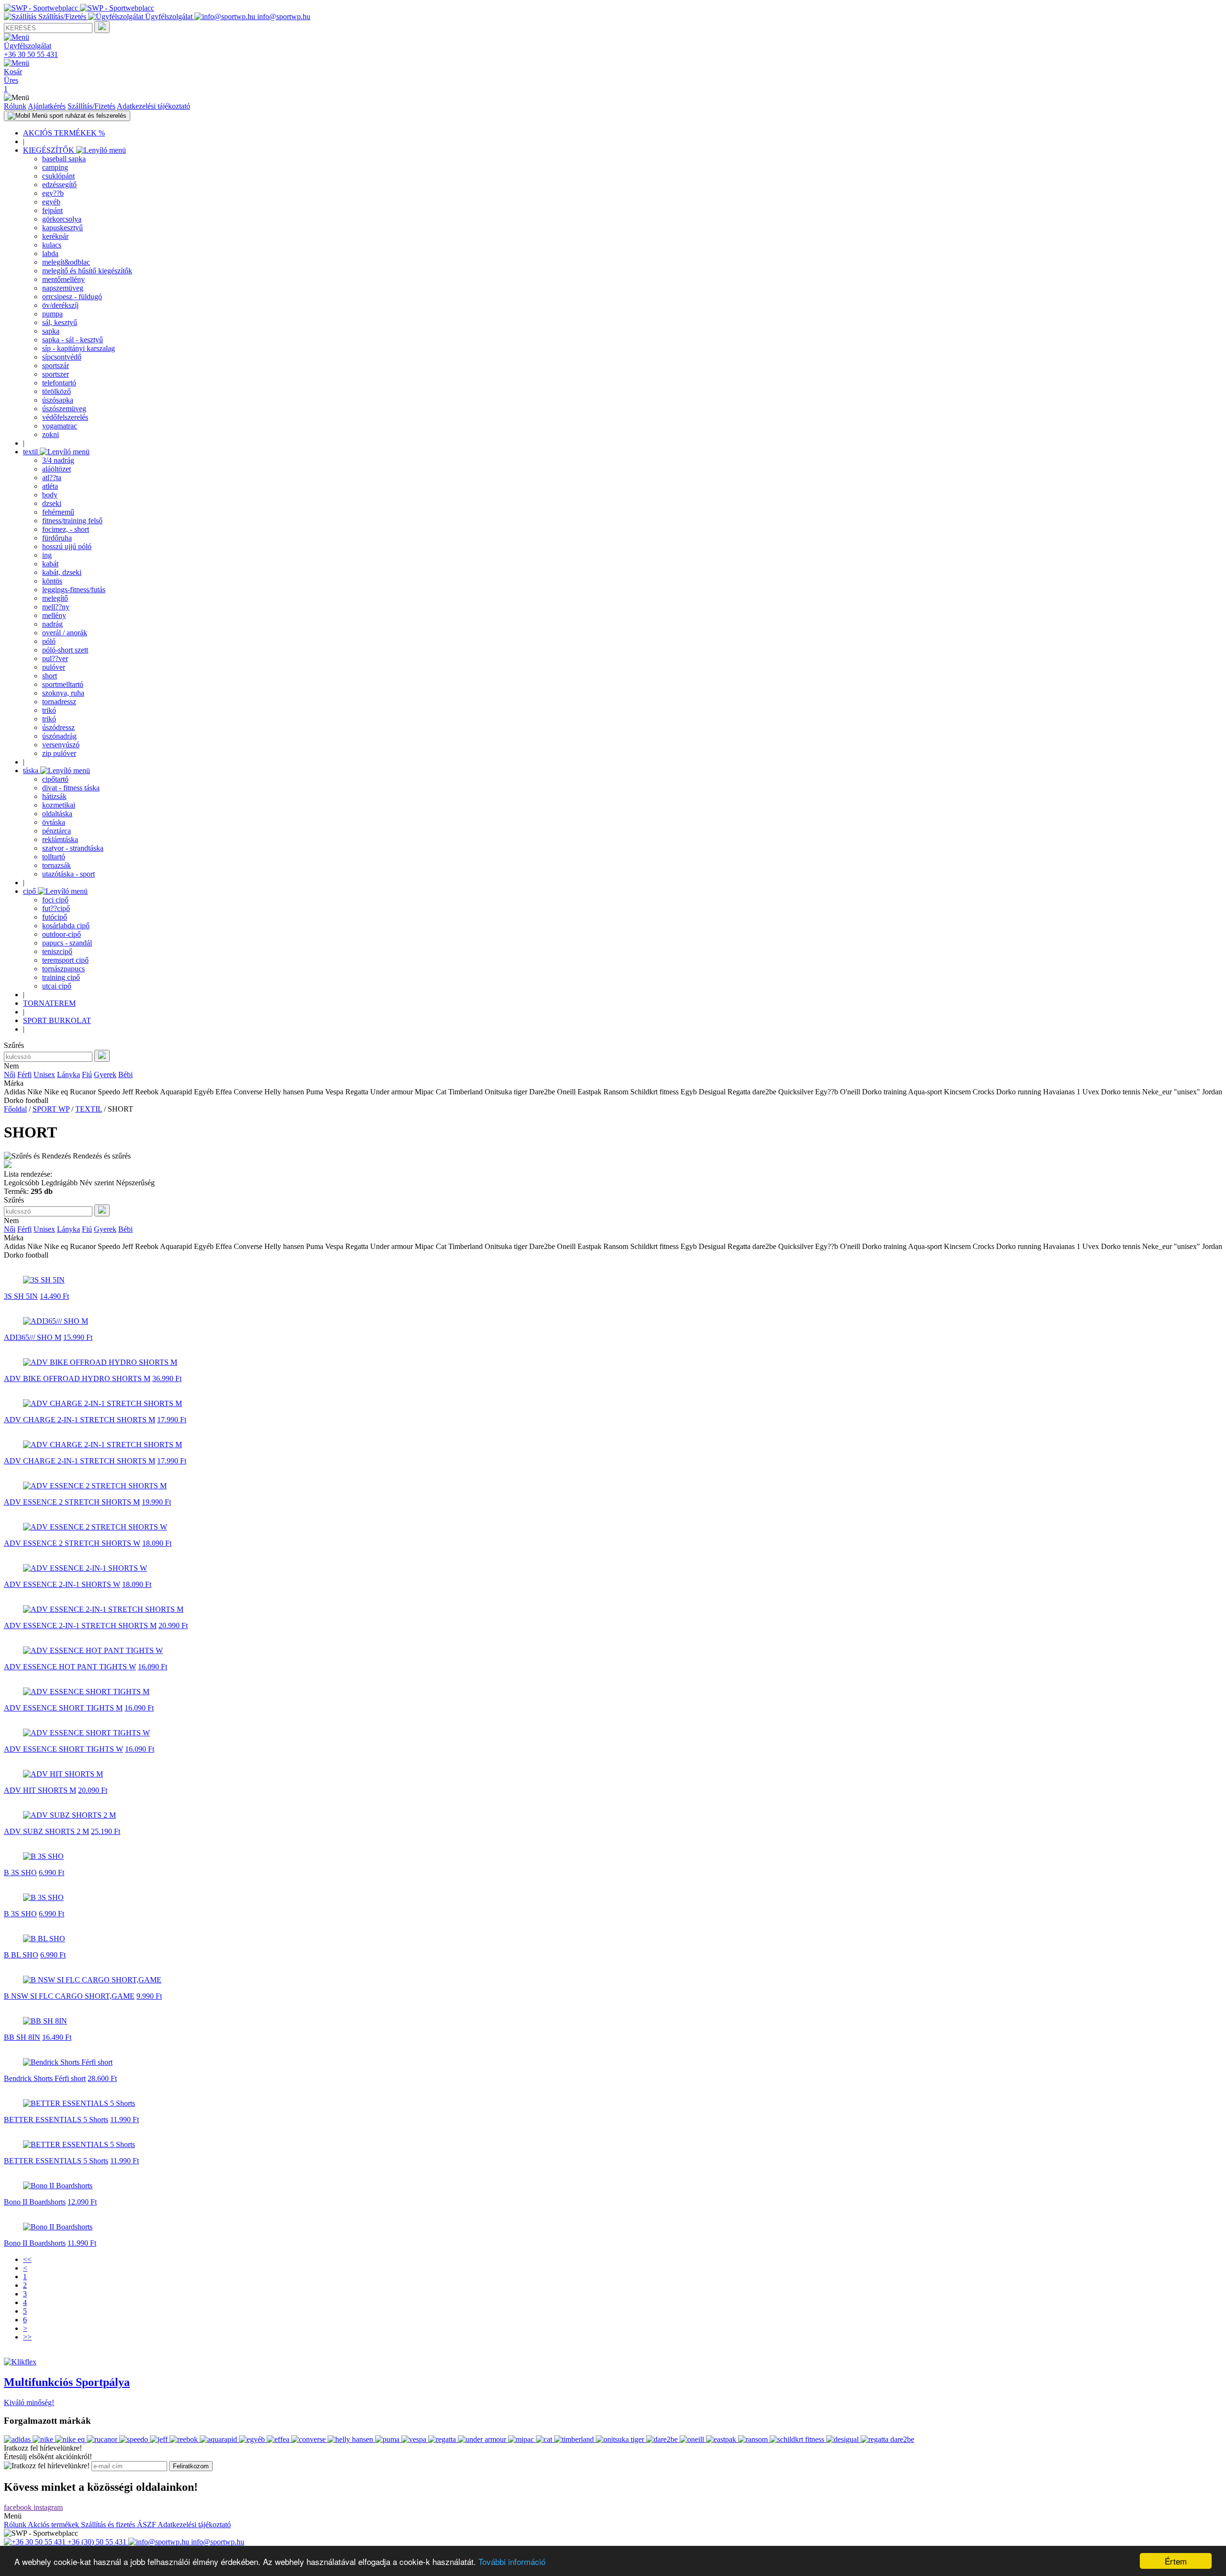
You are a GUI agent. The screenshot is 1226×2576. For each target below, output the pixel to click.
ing (47, 555)
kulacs (52, 245)
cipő (30, 891)
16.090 (153, 1667)
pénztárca (57, 831)
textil (31, 452)
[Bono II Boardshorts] (58, 2186)
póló (49, 641)
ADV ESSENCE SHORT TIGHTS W (63, 1749)
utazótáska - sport (68, 874)
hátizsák (54, 796)
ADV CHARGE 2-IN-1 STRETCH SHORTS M (79, 1420)
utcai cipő (57, 986)
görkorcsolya (62, 219)
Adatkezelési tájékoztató (153, 106)
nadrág (52, 624)
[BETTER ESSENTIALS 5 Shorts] (79, 2103)
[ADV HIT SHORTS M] (63, 1774)
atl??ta (52, 478)
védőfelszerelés (65, 417)
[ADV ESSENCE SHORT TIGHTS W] (86, 1733)
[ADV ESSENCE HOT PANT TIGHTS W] (93, 1650)
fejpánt (52, 210)
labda (50, 253)
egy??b (53, 193)
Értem (1176, 2561)
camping (55, 167)
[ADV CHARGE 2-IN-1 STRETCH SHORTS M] (102, 1403)
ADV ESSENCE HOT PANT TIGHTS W (70, 1667)
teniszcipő (57, 951)
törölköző (57, 391)
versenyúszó (61, 745)
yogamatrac (60, 426)
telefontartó (59, 383)
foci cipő (55, 900)
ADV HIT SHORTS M (40, 1790)
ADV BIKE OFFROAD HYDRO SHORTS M (77, 1378)
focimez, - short (66, 529)
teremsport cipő (65, 960)
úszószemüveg (64, 409)
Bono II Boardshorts (35, 2202)
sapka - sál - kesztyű (73, 340)
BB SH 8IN (22, 2037)
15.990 (78, 1337)
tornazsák (57, 865)
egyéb (51, 202)
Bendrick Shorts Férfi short (45, 2078)
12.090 (82, 2202)
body (50, 495)
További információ (512, 2561)
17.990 (172, 1420)
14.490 (54, 1296)
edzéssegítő (59, 185)
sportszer (56, 374)
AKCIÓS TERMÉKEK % (64, 133)
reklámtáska (60, 839)
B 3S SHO (20, 1873)
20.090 (93, 1790)
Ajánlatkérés (47, 106)
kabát (50, 564)
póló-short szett (65, 650)
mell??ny (56, 607)
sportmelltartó (63, 684)
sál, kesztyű (60, 322)
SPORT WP (51, 1109)
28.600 (102, 2078)
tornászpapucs (63, 969)
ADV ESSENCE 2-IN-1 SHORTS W (62, 1584)
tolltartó (54, 857)
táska (32, 771)
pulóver (54, 667)
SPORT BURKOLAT (57, 1020)
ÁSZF (147, 2525)
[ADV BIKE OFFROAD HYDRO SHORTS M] (100, 1362)
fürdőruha (57, 538)
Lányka (68, 1074)
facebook (19, 2507)
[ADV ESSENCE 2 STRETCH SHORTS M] (95, 1486)
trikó (49, 710)
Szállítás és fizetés (109, 2525)
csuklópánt (58, 176)
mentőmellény (63, 279)
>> (27, 2337)
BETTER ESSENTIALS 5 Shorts (56, 2120)
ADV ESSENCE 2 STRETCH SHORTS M (72, 1502)
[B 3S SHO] (43, 1856)
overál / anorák (65, 633)
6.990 (51, 1873)
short (50, 676)
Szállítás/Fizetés (91, 106)
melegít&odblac (66, 262)
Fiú (87, 1074)
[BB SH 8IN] (45, 2021)
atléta (50, 486)
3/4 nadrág (58, 460)
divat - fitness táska (71, 788)
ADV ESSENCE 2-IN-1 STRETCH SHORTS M (80, 1625)
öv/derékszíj (60, 305)
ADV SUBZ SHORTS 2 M (46, 1831)
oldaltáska (57, 814)
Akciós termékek (54, 2525)
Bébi (125, 1074)
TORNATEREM (49, 1003)
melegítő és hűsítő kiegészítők (87, 271)
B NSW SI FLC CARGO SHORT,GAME (69, 1996)
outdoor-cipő (62, 934)
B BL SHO (21, 1955)
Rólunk (15, 106)
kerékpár (55, 236)
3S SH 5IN (21, 1296)
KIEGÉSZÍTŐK (50, 150)
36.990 (167, 1378)
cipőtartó (55, 779)
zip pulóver (59, 753)
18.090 (157, 1543)
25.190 (106, 1831)
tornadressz (59, 702)
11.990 (125, 2120)
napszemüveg (63, 288)
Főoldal (15, 1109)
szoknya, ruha (63, 693)
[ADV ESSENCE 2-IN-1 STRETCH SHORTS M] (103, 1609)
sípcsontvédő (62, 357)
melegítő (55, 598)
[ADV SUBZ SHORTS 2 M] (69, 1815)
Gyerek (105, 1074)
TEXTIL (89, 1109)
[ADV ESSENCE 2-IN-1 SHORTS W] (85, 1568)
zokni (51, 434)
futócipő (55, 917)
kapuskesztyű (62, 228)
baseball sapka (64, 159)
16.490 (57, 2037)
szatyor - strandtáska (73, 848)
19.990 (156, 1502)
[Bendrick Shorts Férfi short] (68, 2062)
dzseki (52, 503)
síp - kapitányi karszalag (79, 348)
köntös (52, 581)
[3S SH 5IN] (44, 1280)
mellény (54, 615)
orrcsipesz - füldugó (72, 297)
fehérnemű (58, 512)
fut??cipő (56, 908)
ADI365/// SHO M (33, 1337)
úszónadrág (59, 736)
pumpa (52, 314)
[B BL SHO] (44, 1939)
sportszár (56, 366)
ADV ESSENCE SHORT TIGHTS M (63, 1708)
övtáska (54, 822)
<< (27, 2259)
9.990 (149, 1996)
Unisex (44, 1074)
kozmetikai (59, 805)
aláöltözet (57, 469)
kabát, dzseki (62, 572)
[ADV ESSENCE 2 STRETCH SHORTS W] (95, 1527)
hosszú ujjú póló (67, 546)
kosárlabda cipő (66, 926)
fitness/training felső (72, 521)
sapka (51, 331)
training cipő (61, 977)
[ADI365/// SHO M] (56, 1321)
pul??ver (55, 658)
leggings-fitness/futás (74, 590)
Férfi (24, 1074)
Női (10, 1074)
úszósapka (58, 400)
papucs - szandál (67, 943)
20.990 (173, 1625)
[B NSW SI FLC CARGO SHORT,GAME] (92, 1980)
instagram (48, 2507)
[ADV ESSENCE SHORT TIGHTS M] (86, 1692)
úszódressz (58, 727)
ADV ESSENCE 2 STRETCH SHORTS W (72, 1543)
